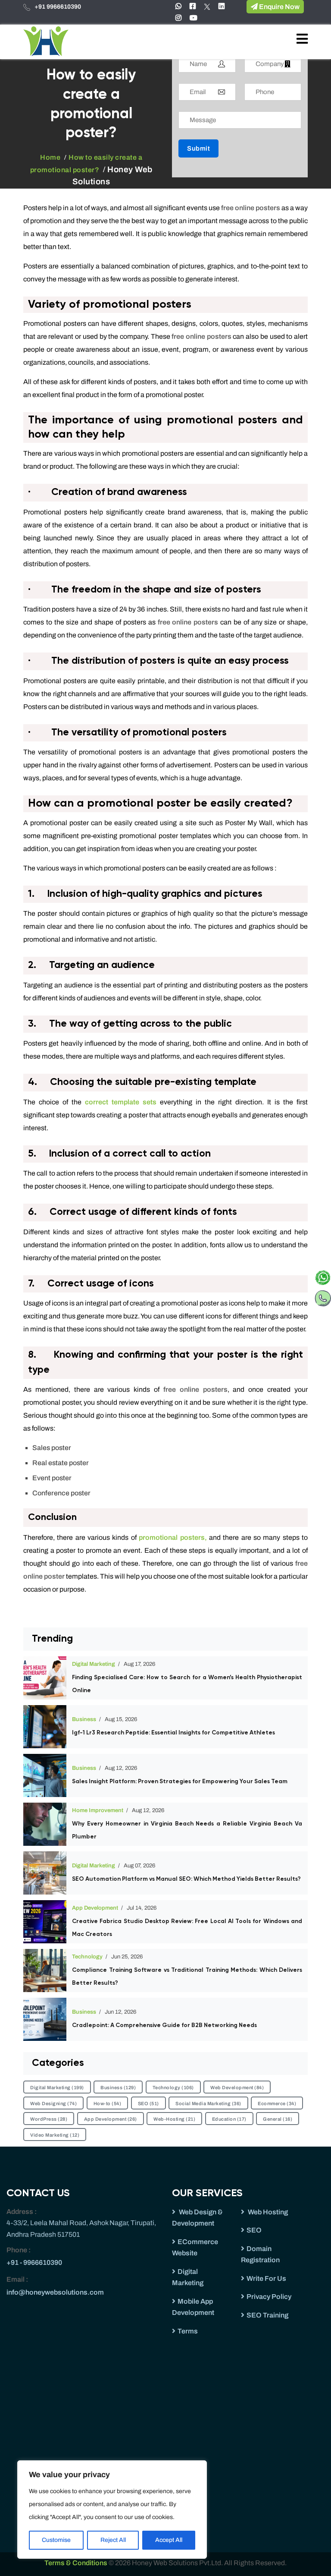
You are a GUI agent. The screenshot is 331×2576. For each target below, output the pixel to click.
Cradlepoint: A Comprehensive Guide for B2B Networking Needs (164, 2025)
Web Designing (53, 2103)
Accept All (169, 2540)
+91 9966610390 (58, 7)
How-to (108, 2103)
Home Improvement (98, 1810)
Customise (56, 2540)
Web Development (237, 2087)
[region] (112, 2510)
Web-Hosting (174, 2119)
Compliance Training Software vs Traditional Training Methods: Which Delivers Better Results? (187, 1977)
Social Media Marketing (208, 2103)
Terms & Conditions (77, 2563)
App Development (95, 1908)
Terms (188, 2331)
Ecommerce (277, 2103)
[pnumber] (323, 1296)
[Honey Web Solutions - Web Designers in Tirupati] (46, 41)
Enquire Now (279, 7)
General (278, 2119)
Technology (87, 1957)
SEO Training (267, 2315)
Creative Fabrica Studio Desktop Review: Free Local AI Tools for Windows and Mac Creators (187, 1928)
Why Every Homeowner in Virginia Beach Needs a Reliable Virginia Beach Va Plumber (187, 1830)
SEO (148, 2103)
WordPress (49, 2119)
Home (50, 157)
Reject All (113, 2540)
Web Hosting (267, 2212)
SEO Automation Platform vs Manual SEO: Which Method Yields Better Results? (186, 1879)
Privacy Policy (269, 2297)
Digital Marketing (94, 1664)
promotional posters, (173, 1537)
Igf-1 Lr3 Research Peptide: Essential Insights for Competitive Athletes (173, 1733)
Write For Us (266, 2278)
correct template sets (121, 1102)
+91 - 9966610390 (34, 2262)
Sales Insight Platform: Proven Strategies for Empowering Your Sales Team (180, 1781)
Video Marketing (55, 2135)
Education (229, 2119)
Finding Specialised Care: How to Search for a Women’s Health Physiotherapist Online (187, 1684)
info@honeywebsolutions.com (55, 2292)
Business (84, 1719)
